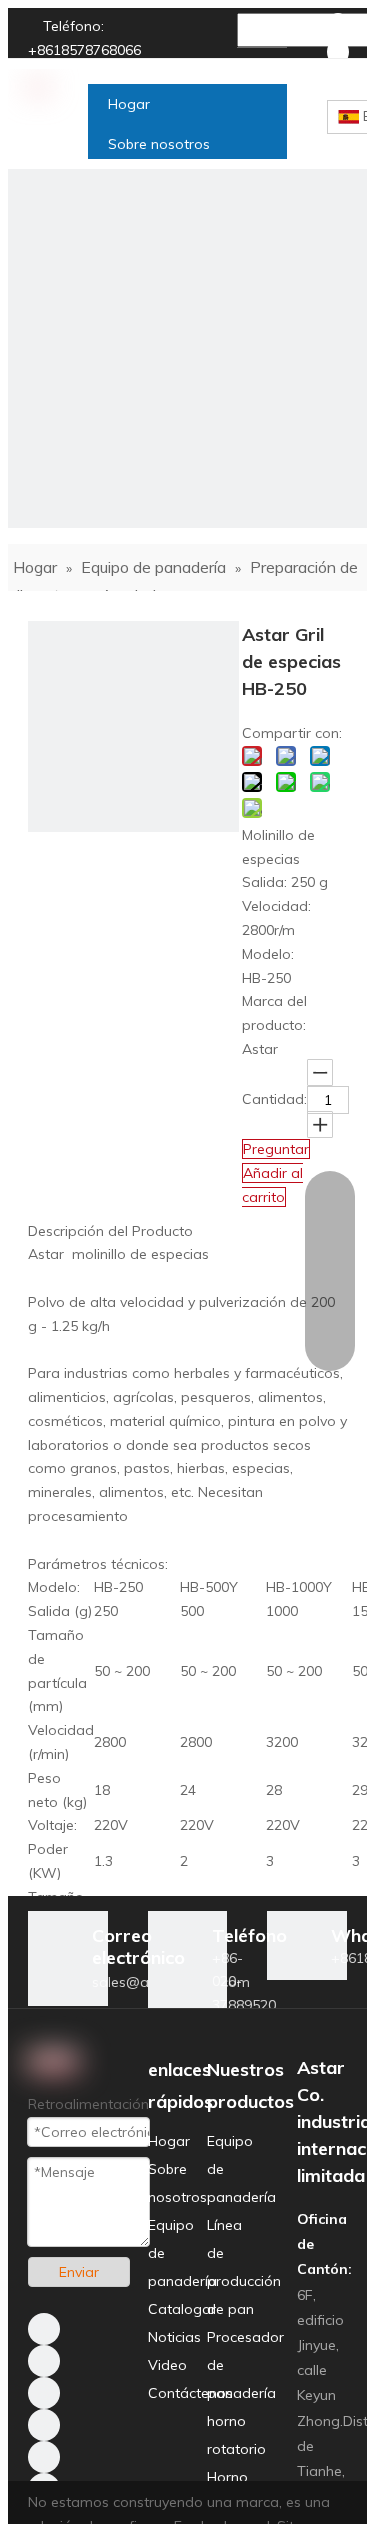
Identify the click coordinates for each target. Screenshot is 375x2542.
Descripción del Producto (110, 1231)
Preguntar (276, 1149)
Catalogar (182, 2309)
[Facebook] (338, 26)
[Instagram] (44, 2457)
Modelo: (268, 954)
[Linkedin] (338, 52)
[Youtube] (44, 2425)
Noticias (174, 2337)
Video (167, 2365)
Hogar (169, 2141)
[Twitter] (44, 2393)
